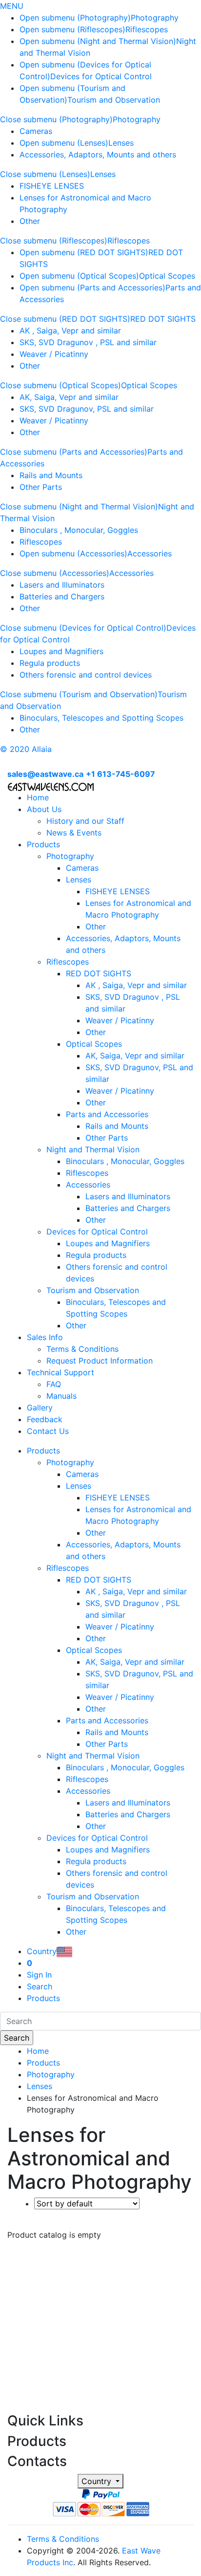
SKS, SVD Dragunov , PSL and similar (88, 342)
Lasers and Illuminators (62, 585)
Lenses (121, 143)
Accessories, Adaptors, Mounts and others (98, 154)
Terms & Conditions (82, 1349)
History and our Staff (85, 821)
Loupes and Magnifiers (61, 651)
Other (30, 221)
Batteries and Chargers (62, 596)
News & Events (74, 833)
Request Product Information (100, 1361)
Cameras (36, 131)
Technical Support (60, 1372)
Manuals (61, 1396)
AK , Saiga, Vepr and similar (70, 330)
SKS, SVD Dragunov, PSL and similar (87, 409)
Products (43, 844)
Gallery (40, 1408)
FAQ (54, 1384)
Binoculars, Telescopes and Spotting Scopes (101, 718)
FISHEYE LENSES (52, 186)
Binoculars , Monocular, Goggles (79, 530)
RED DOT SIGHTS (163, 319)
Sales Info (45, 1337)
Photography (155, 18)
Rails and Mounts (51, 475)
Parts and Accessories (107, 1114)
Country (98, 2481)
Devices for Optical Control (101, 76)
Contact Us (48, 1431)
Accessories (150, 553)
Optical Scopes (167, 276)
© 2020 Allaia (26, 749)
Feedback (45, 1419)
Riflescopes (147, 29)
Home (38, 797)
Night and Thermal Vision (93, 1149)
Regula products (50, 663)
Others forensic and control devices (86, 675)
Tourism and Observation (114, 100)
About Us (44, 809)
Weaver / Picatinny (54, 354)
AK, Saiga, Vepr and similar (69, 397)
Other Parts (41, 487)
